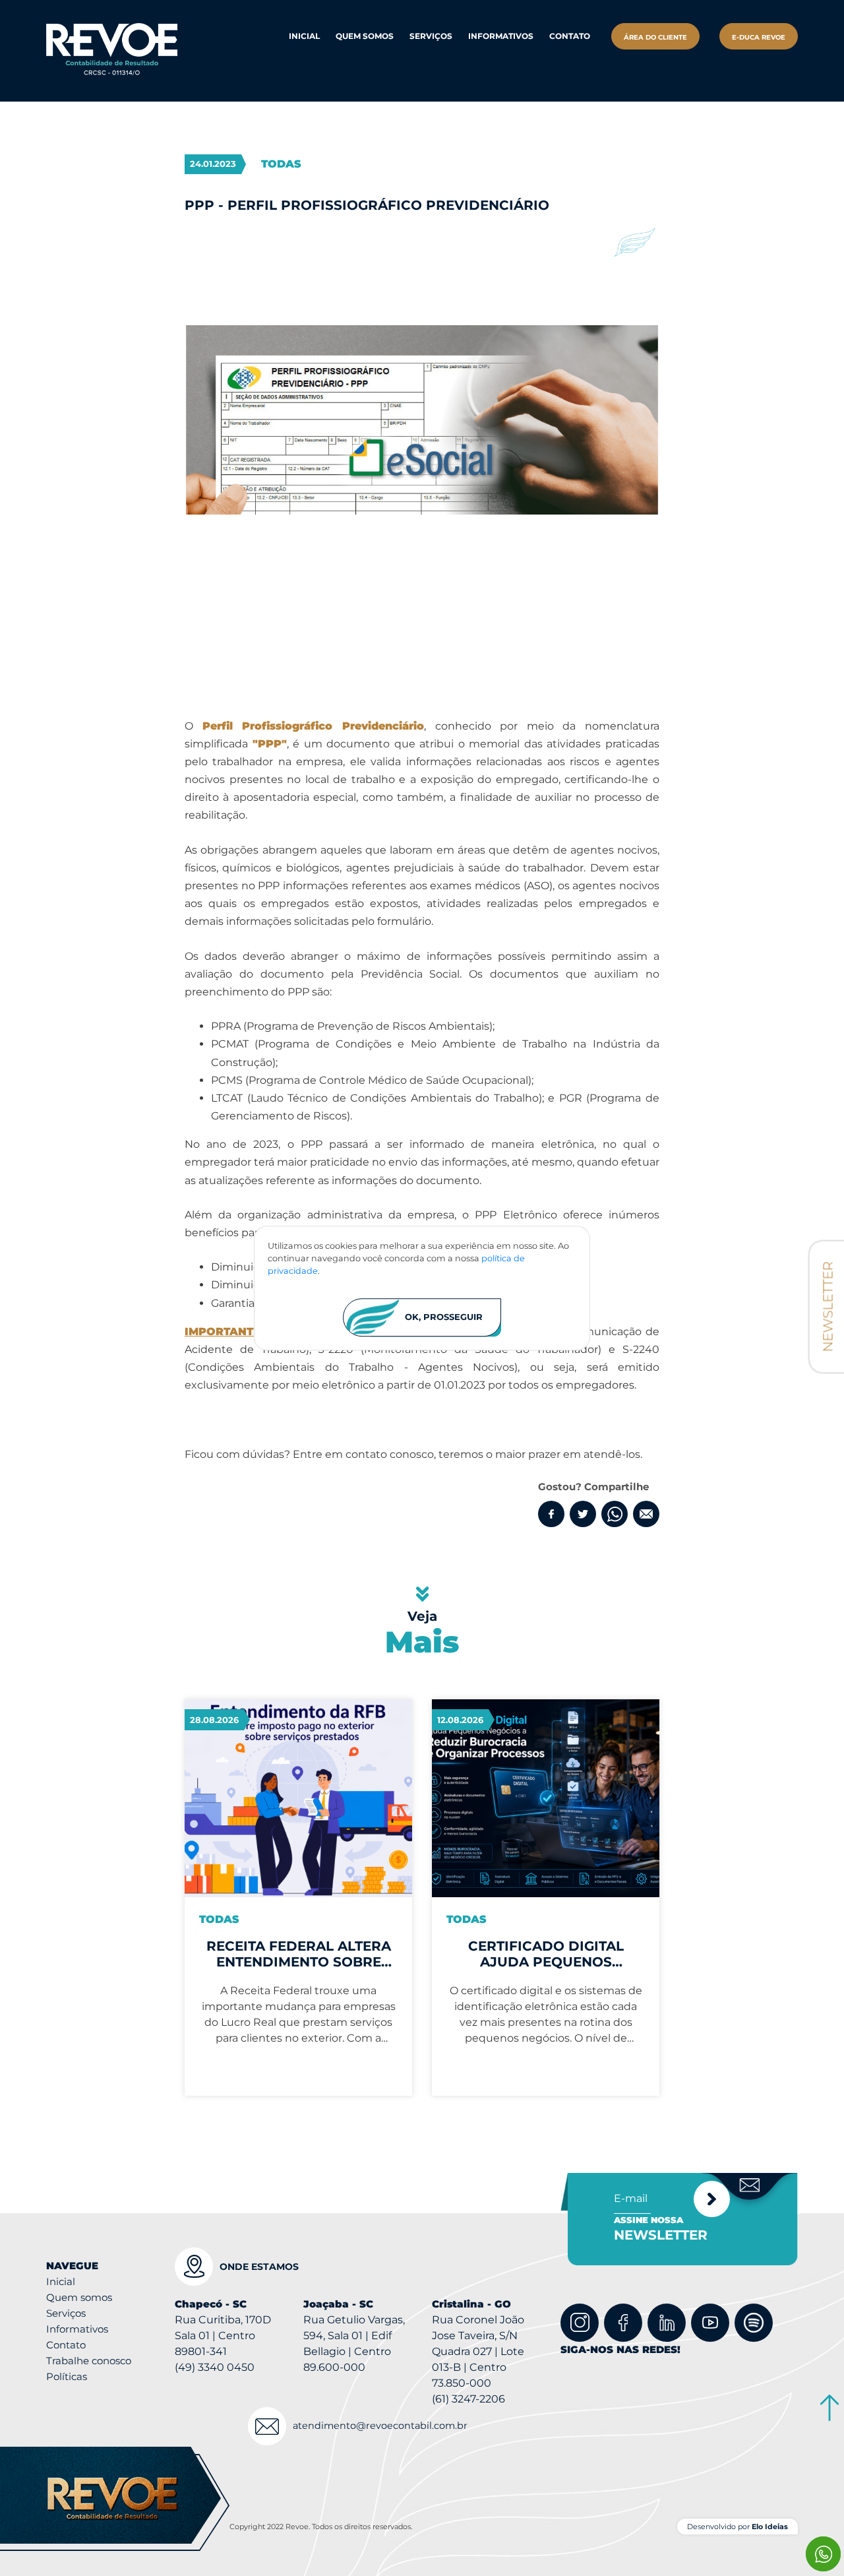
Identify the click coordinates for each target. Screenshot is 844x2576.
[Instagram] (580, 2323)
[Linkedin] (667, 2323)
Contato (570, 36)
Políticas (67, 2376)
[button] (431, 36)
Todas (281, 164)
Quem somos (79, 2297)
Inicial (304, 36)
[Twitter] (583, 1514)
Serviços (66, 2313)
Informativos (501, 36)
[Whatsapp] (615, 1514)
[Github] (754, 2323)
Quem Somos (365, 36)
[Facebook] (551, 1514)
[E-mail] (646, 1514)
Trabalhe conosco (89, 2361)
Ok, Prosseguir (444, 1317)
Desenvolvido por (738, 2527)
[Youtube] (710, 2323)
